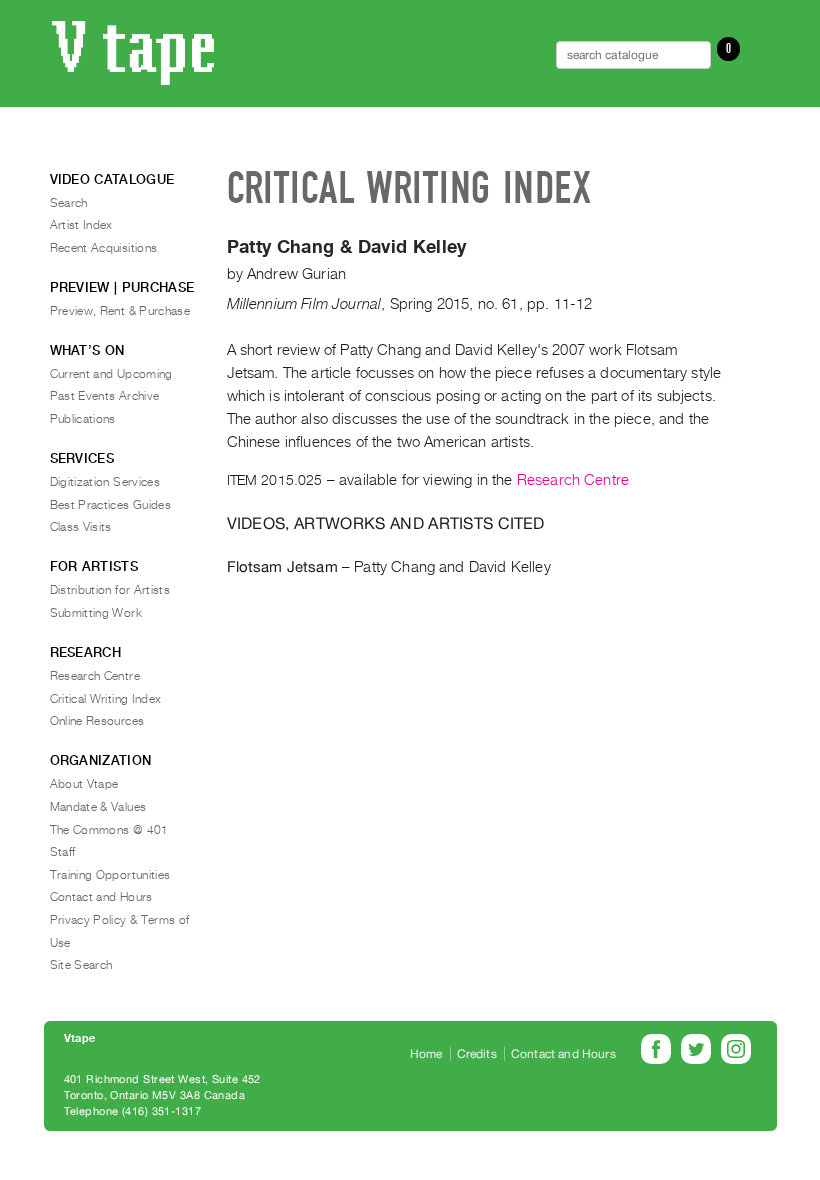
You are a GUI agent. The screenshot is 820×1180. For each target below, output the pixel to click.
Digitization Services (105, 482)
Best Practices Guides (111, 505)
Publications (83, 419)
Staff (63, 852)
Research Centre (573, 480)
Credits (477, 1054)
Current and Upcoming (111, 374)
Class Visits (81, 527)
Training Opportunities (110, 875)
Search (69, 203)
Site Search (81, 965)
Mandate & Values (98, 807)
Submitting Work (96, 613)
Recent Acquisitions (104, 248)
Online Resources (97, 721)
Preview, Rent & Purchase (120, 311)
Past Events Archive (105, 396)
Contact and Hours (101, 897)
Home (426, 1054)
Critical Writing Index (106, 699)
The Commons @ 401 (109, 830)
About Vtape (84, 784)
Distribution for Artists (110, 590)
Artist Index (81, 225)
